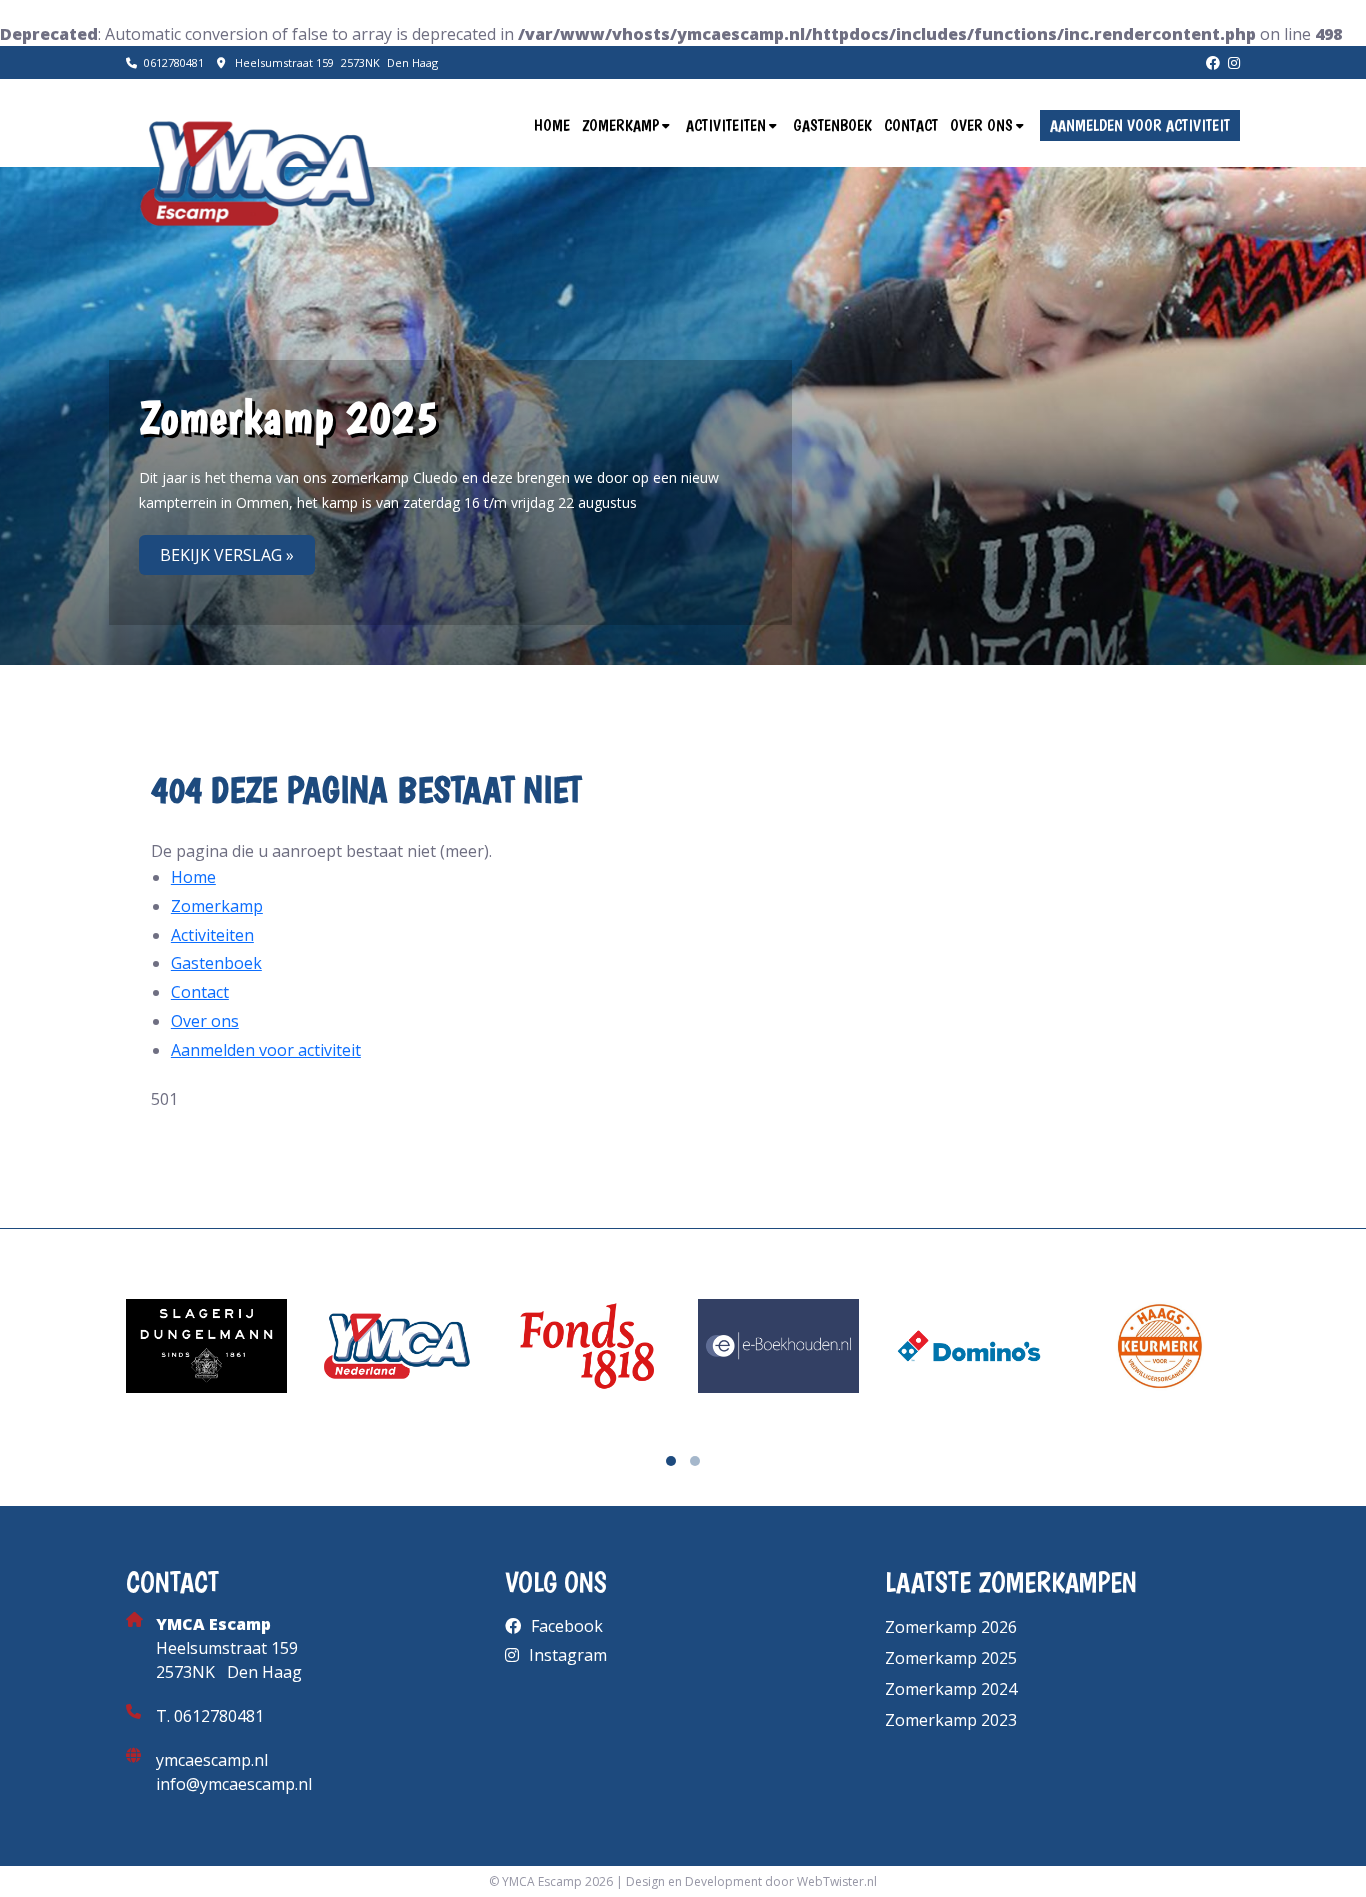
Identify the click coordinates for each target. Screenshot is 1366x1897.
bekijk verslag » (227, 555)
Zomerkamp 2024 (951, 1689)
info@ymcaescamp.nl (234, 1784)
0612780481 (174, 62)
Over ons (981, 125)
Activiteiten (726, 125)
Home (552, 125)
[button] (671, 1461)
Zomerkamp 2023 (951, 1720)
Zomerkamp (620, 125)
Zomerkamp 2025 (951, 1658)
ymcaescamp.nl (212, 1760)
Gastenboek (832, 125)
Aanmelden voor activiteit (1140, 125)
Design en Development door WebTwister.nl (751, 1881)
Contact (911, 125)
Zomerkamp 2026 (951, 1627)
